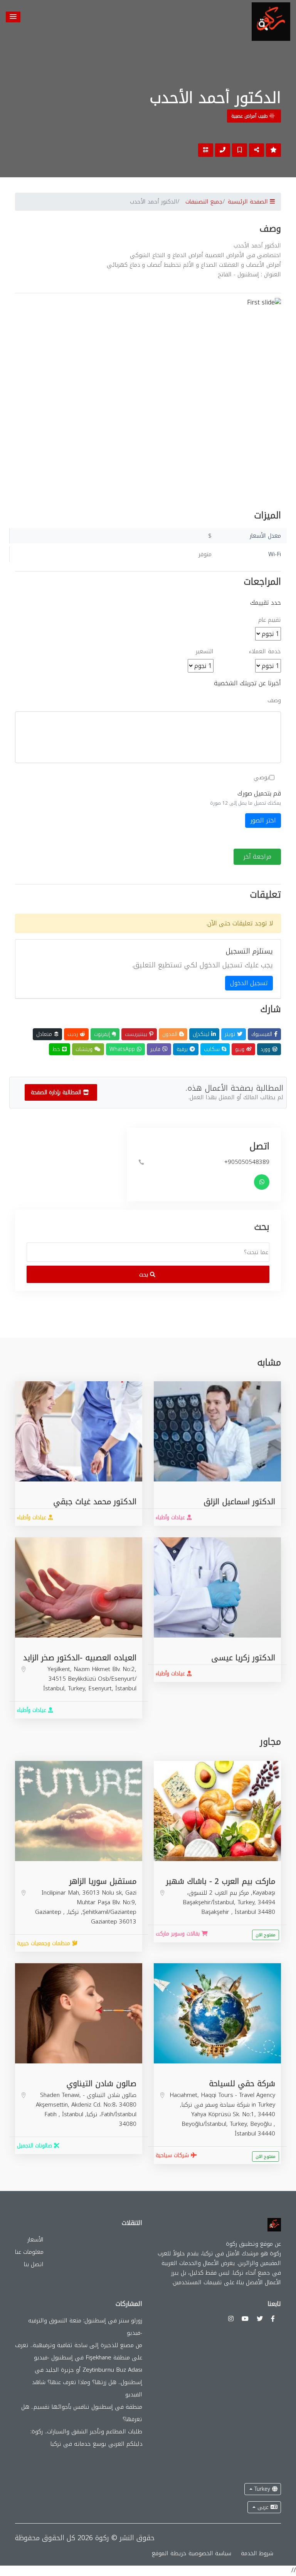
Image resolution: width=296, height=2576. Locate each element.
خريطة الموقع (169, 2553)
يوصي (262, 778)
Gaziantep (49, 1912)
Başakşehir (216, 1912)
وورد (266, 1049)
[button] (13, 17)
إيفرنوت (103, 1034)
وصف (274, 700)
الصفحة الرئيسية (249, 202)
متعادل (45, 1034)
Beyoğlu (262, 2124)
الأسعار (35, 2240)
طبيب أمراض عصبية (250, 116)
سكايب (213, 1049)
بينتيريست (137, 1034)
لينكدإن (202, 1034)
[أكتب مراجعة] (273, 150)
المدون (171, 1034)
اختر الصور (263, 820)
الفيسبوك (263, 1034)
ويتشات (85, 1049)
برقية (183, 1049)
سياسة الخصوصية (210, 2553)
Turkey (262, 2489)
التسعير (205, 652)
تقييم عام (270, 620)
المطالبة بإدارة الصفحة (57, 1092)
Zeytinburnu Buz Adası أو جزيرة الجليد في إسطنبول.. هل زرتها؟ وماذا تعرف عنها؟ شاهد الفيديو (87, 2382)
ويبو (241, 1049)
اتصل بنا (34, 2264)
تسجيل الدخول (249, 983)
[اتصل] (223, 150)
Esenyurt (100, 1688)
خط (57, 1049)
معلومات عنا (29, 2252)
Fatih (51, 2114)
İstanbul (126, 1688)
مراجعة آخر (257, 857)
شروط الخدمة (257, 2553)
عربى (263, 2507)
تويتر (231, 1034)
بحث (145, 1275)
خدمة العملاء (265, 652)
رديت (74, 1034)
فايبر (156, 1049)
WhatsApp (123, 1049)
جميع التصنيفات (204, 202)
